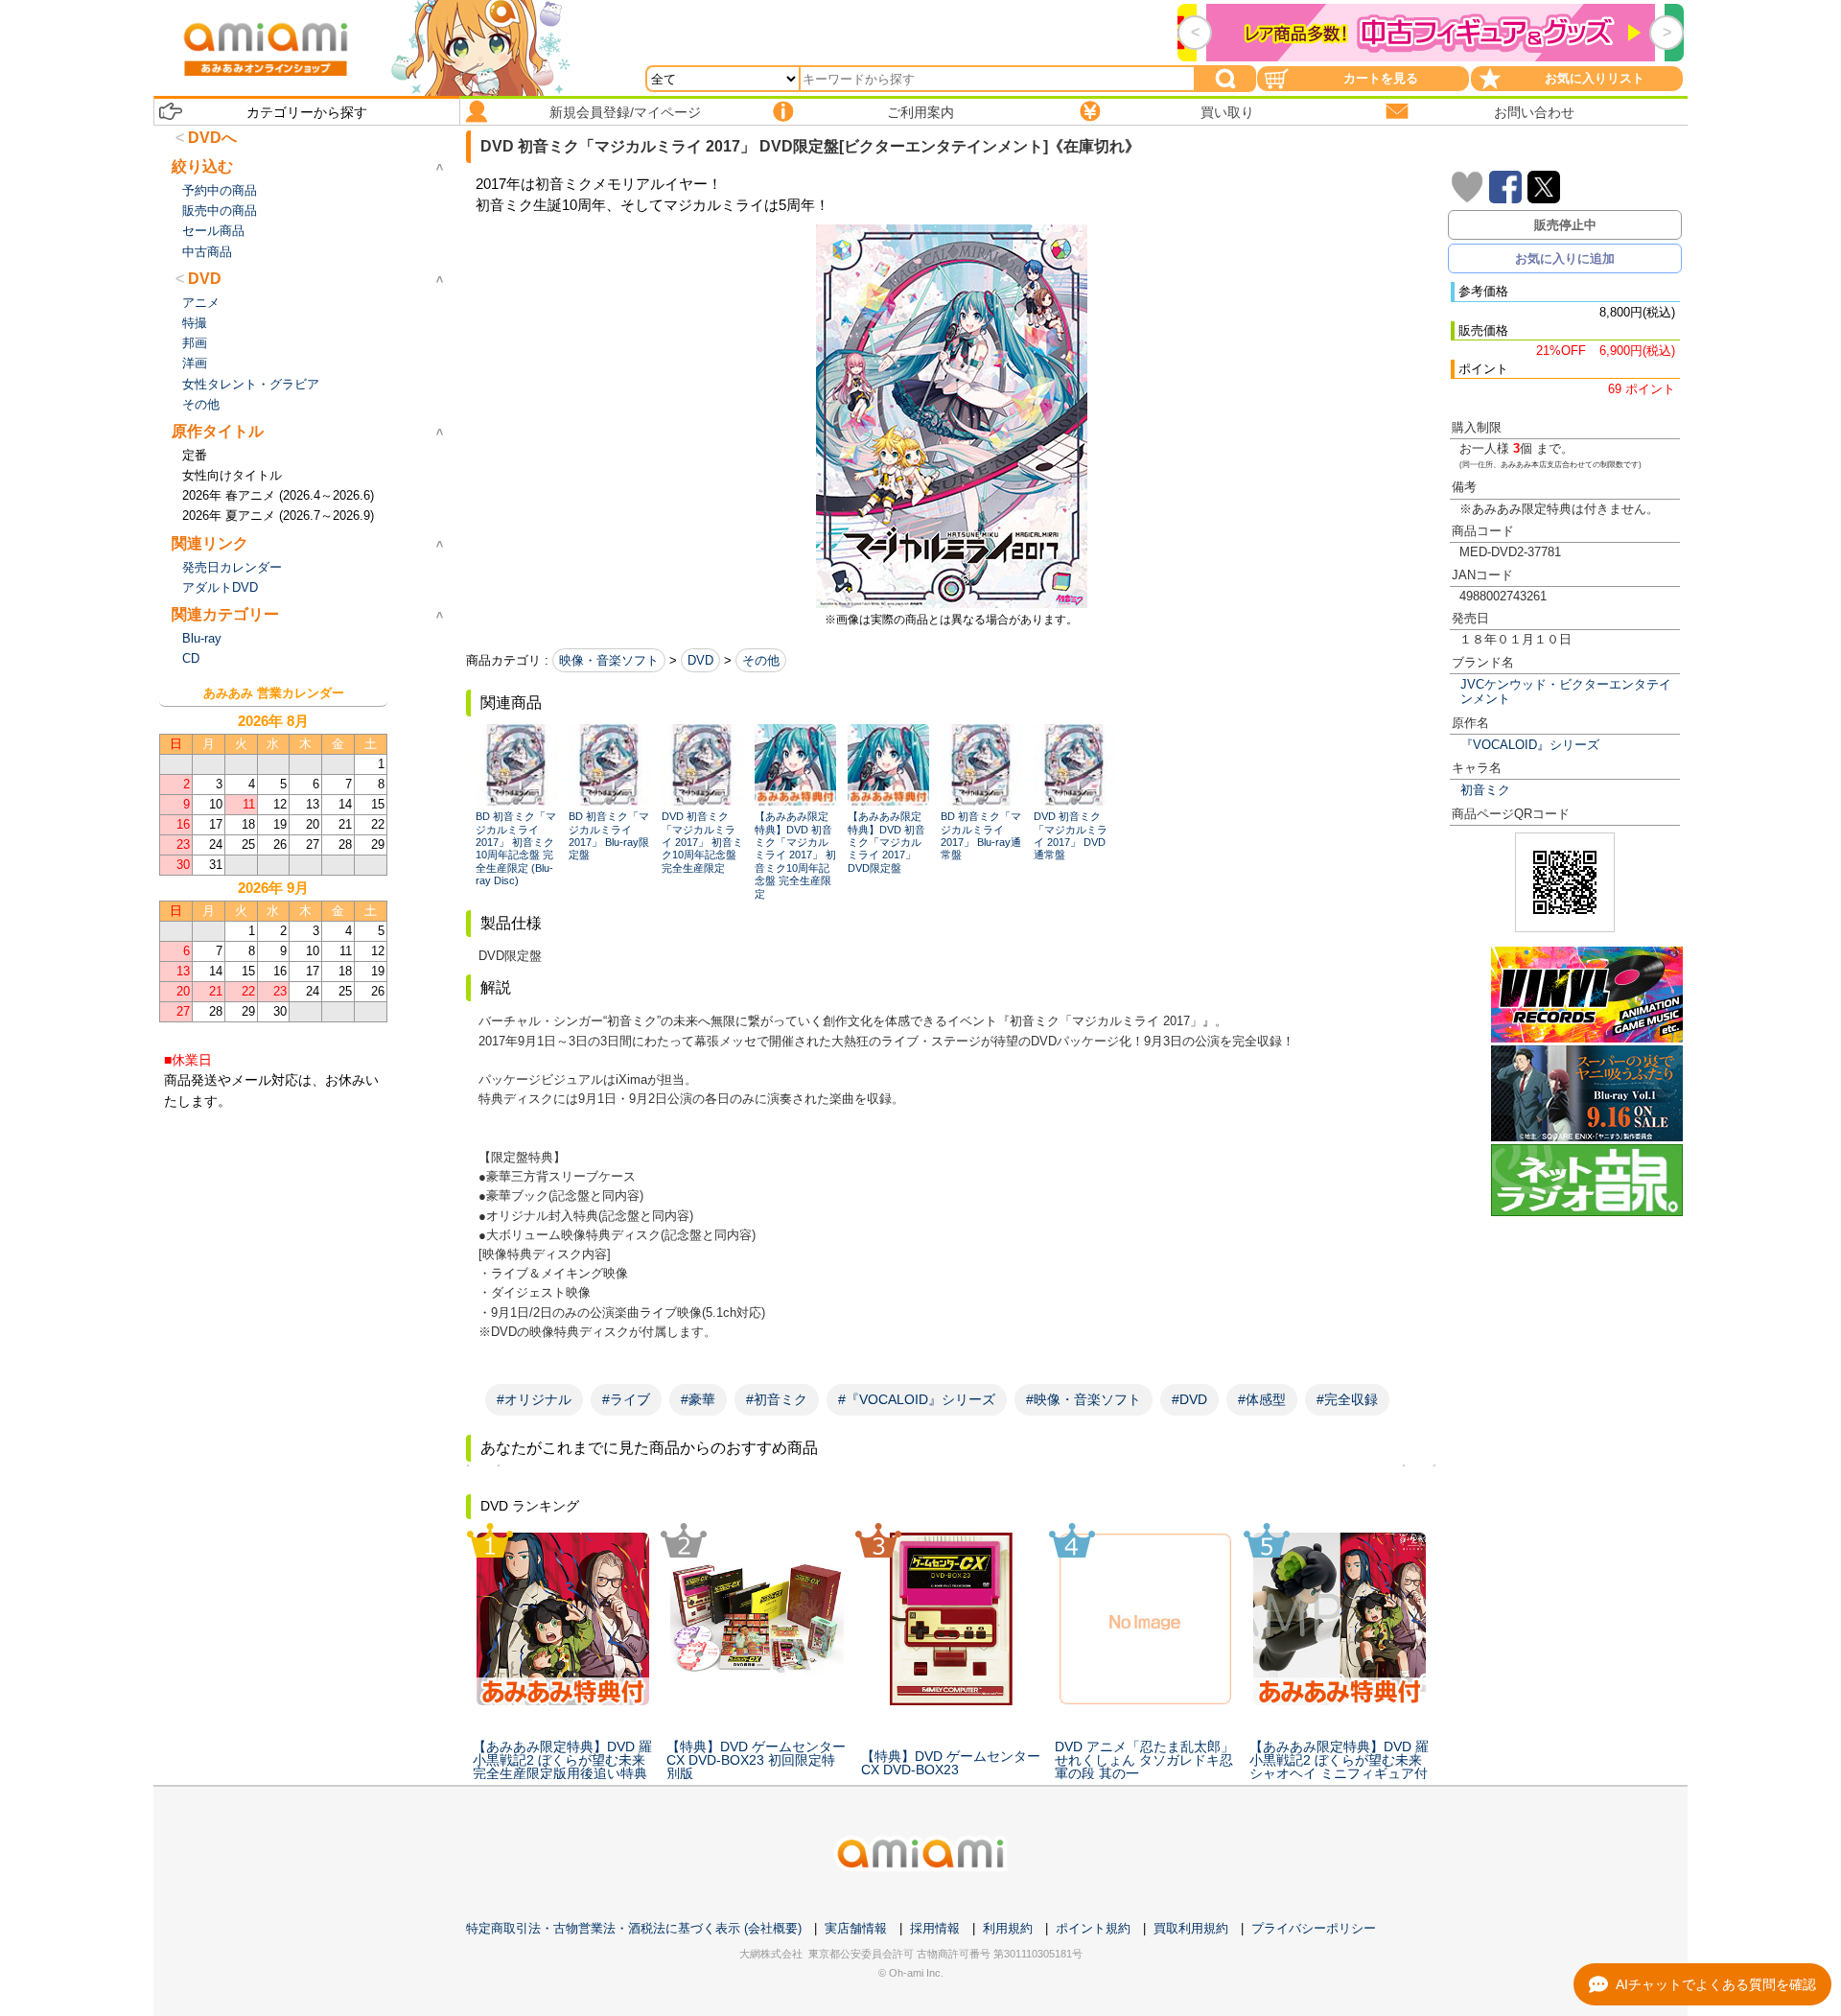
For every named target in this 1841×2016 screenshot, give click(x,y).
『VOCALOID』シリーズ (1530, 745)
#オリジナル (534, 1399)
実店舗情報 (856, 1928)
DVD (700, 660)
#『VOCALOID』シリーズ (917, 1399)
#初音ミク (777, 1399)
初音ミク (1485, 790)
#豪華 (698, 1399)
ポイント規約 (1093, 1928)
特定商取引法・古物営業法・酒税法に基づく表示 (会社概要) (634, 1928)
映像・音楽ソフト (609, 660)
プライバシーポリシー (1314, 1928)
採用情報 (935, 1928)
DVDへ (212, 138)
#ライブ (626, 1399)
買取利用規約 (1191, 1928)
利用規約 (1008, 1928)
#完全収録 (1347, 1399)
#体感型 (1262, 1399)
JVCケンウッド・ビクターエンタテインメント (1566, 692)
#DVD (1189, 1399)
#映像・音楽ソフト (1084, 1399)
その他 (761, 660)
